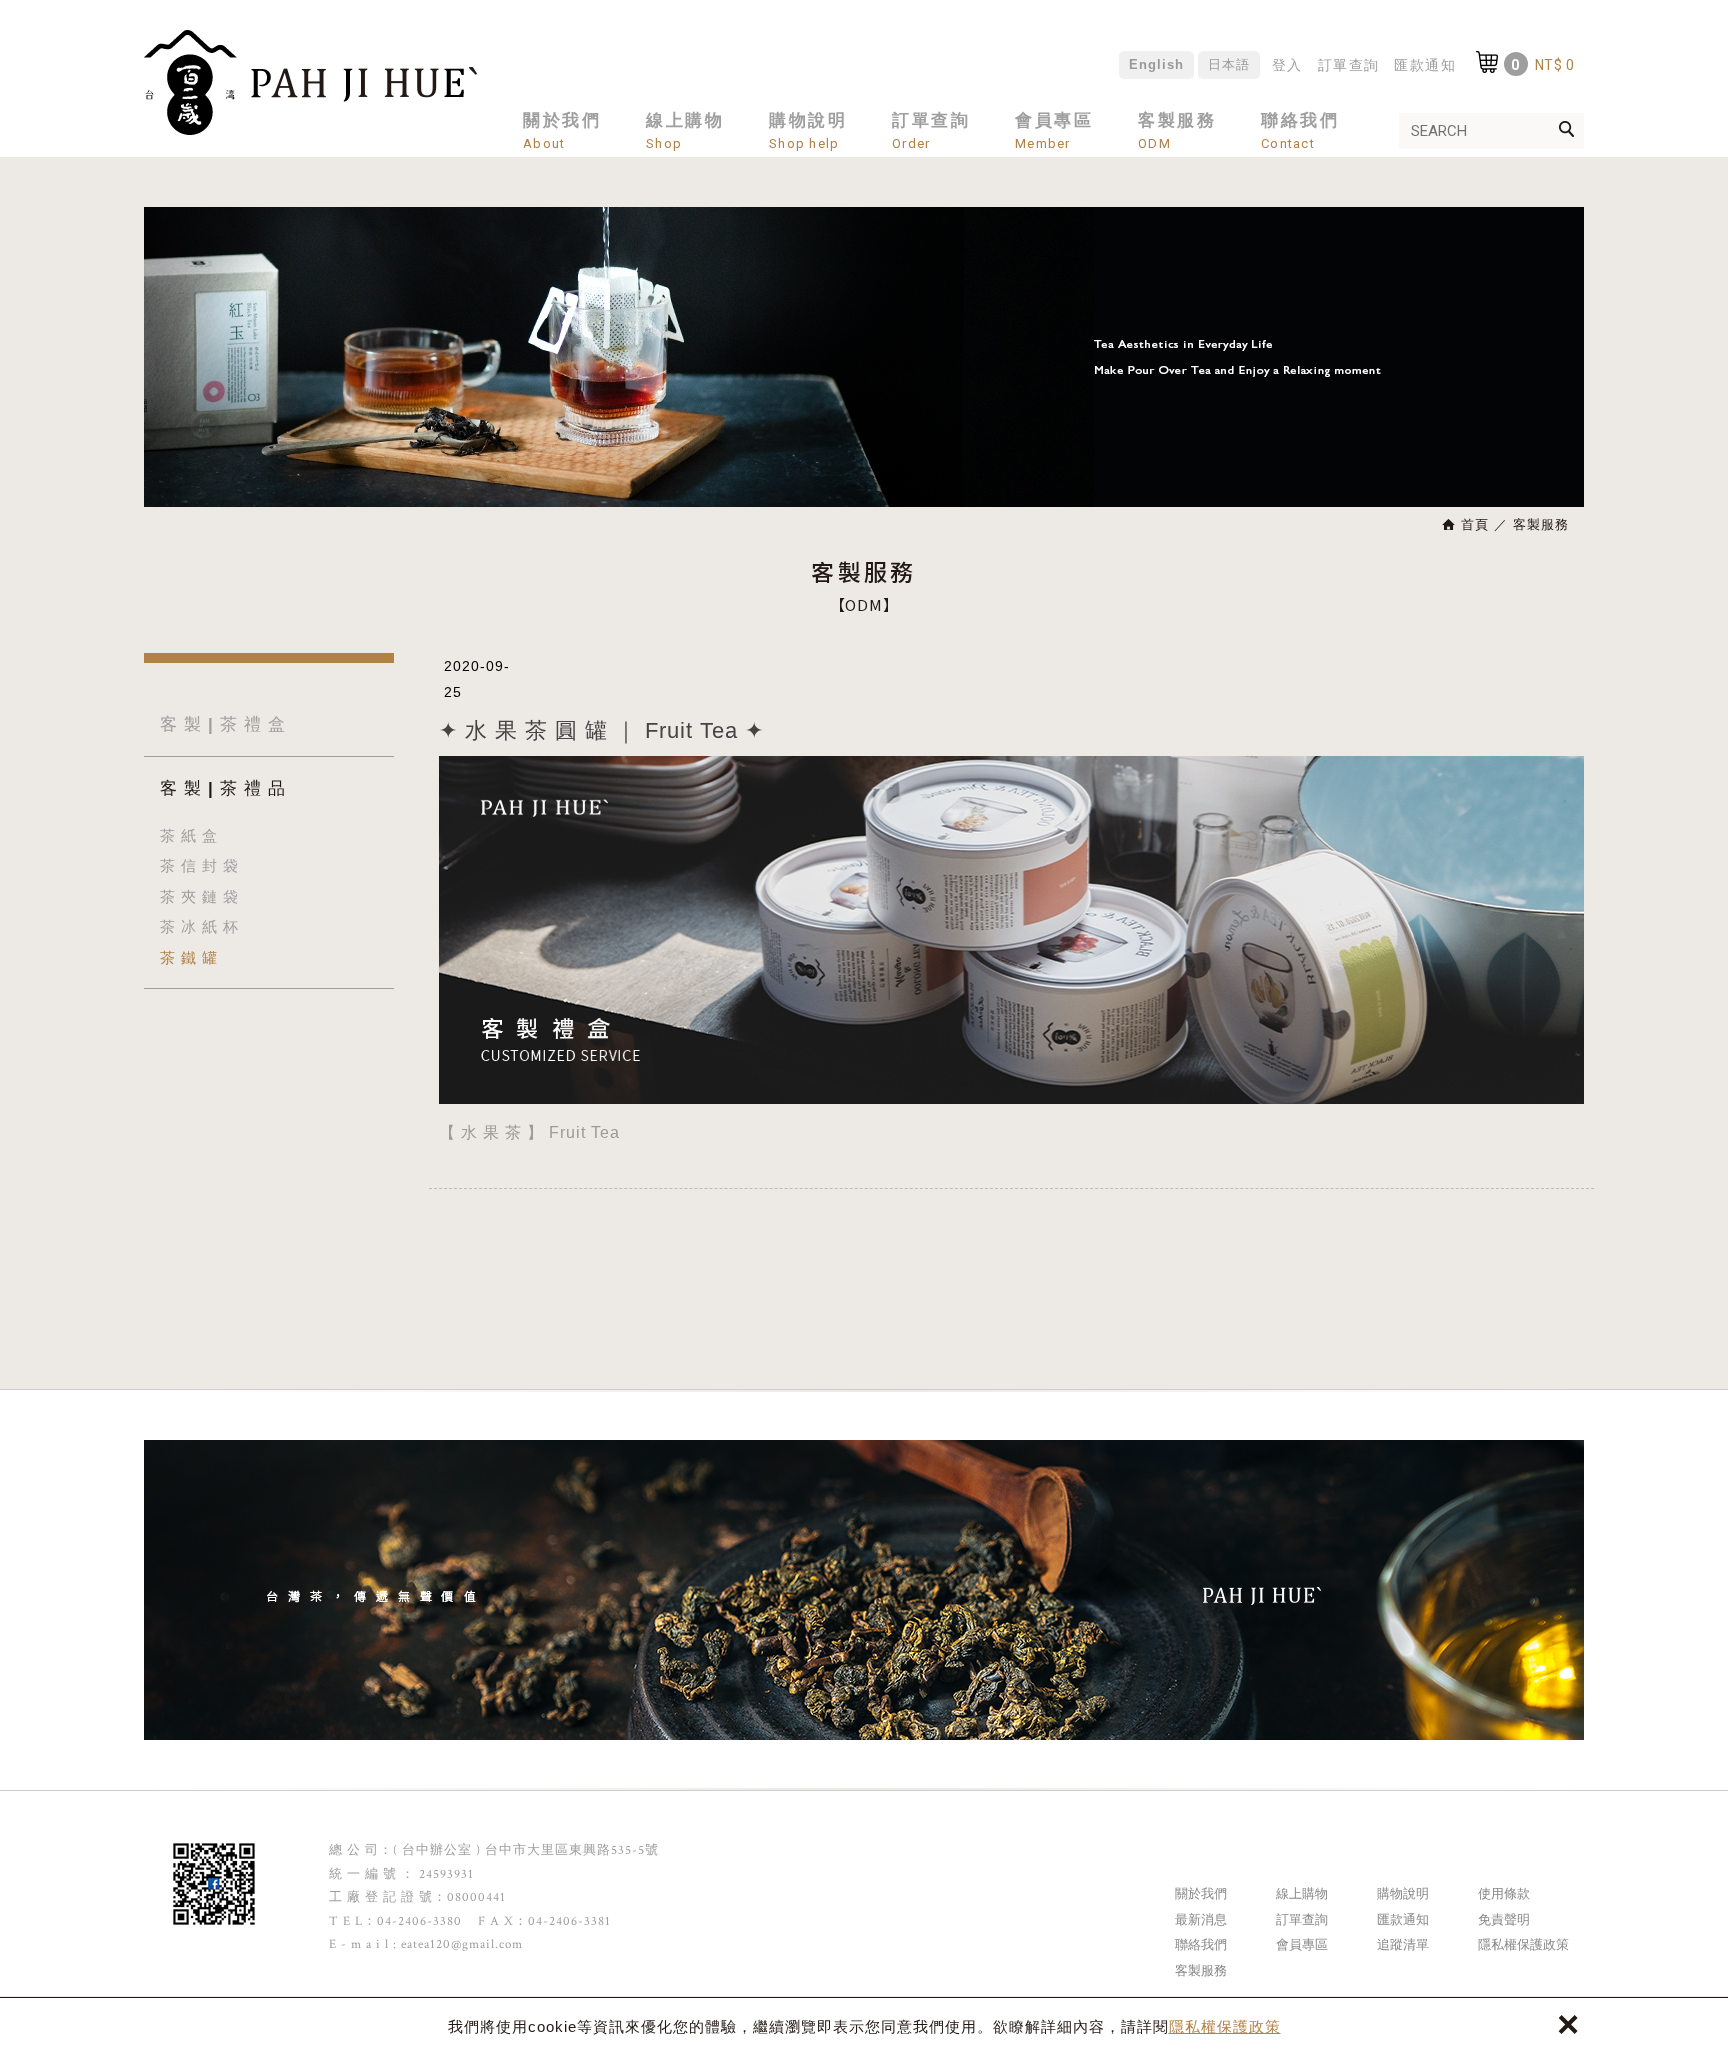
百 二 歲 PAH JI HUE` (310, 82)
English (1156, 64)
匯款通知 (1425, 65)
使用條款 (1504, 1893)
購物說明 (1403, 1893)
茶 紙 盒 (189, 835)
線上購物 (1302, 1893)
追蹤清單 (1403, 1944)
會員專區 (1302, 1944)
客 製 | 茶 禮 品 (223, 788)
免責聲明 (1504, 1919)
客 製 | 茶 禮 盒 (223, 724)
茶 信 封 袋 (199, 865)
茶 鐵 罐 (189, 957)
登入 (1287, 65)
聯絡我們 (1201, 1944)
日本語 (1229, 64)
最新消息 (1201, 1919)
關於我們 (1201, 1893)
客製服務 (1201, 1970)
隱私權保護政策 (1225, 2026)
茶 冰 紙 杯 (199, 926)
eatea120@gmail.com (462, 1944)
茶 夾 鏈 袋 (199, 896)
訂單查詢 (1349, 65)
